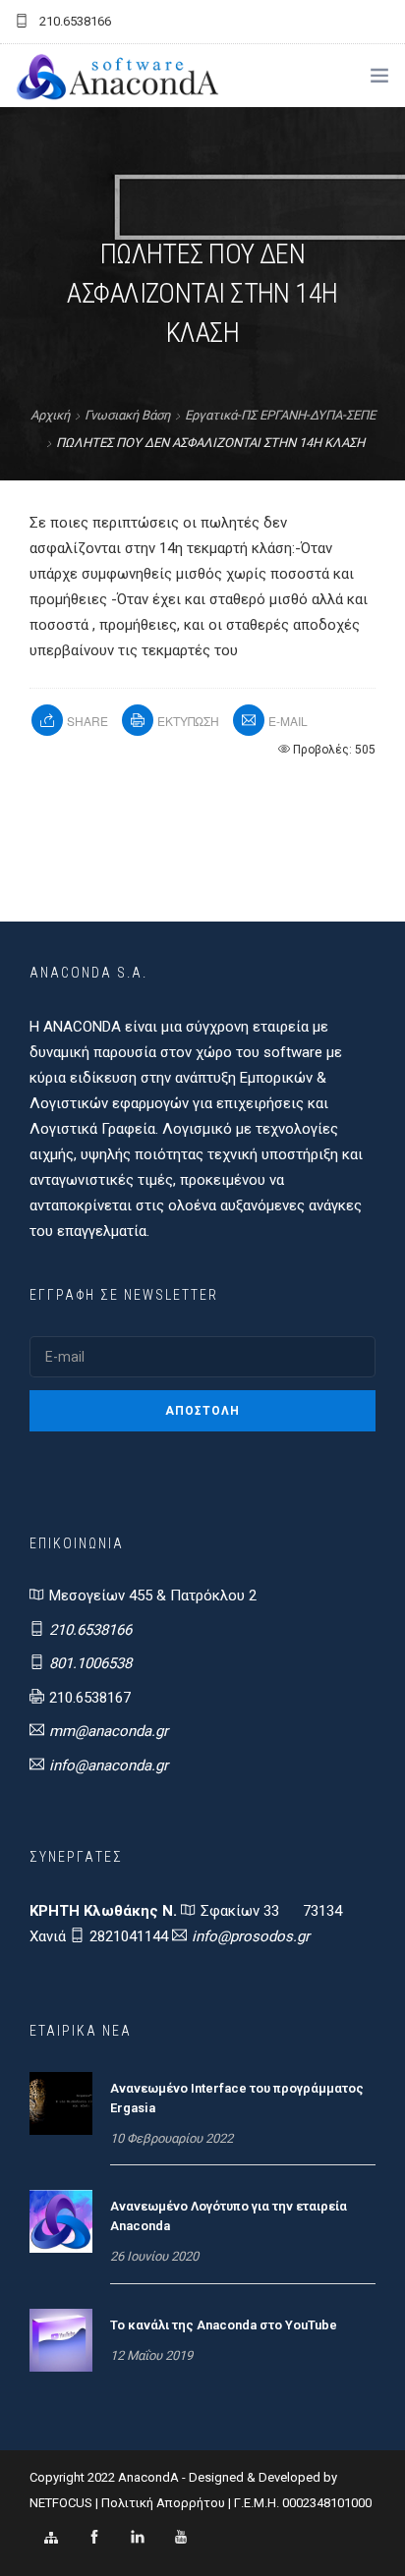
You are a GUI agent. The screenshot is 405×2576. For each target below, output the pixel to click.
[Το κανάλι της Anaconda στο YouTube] (61, 2339)
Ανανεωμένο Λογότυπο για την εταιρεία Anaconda (229, 2216)
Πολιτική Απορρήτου (163, 2503)
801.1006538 (90, 1663)
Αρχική (50, 415)
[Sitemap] (51, 2538)
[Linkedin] (138, 2538)
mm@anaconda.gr (109, 1731)
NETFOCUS (62, 2503)
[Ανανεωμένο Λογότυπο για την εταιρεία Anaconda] (61, 2220)
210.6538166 (90, 1630)
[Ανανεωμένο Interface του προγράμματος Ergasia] (61, 2102)
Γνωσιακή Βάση (127, 415)
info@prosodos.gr (251, 1936)
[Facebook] (94, 2538)
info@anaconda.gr (109, 1765)
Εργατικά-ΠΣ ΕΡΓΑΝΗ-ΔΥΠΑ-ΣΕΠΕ (280, 415)
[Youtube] (181, 2538)
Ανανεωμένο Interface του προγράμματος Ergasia (237, 2098)
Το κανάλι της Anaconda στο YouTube (224, 2325)
